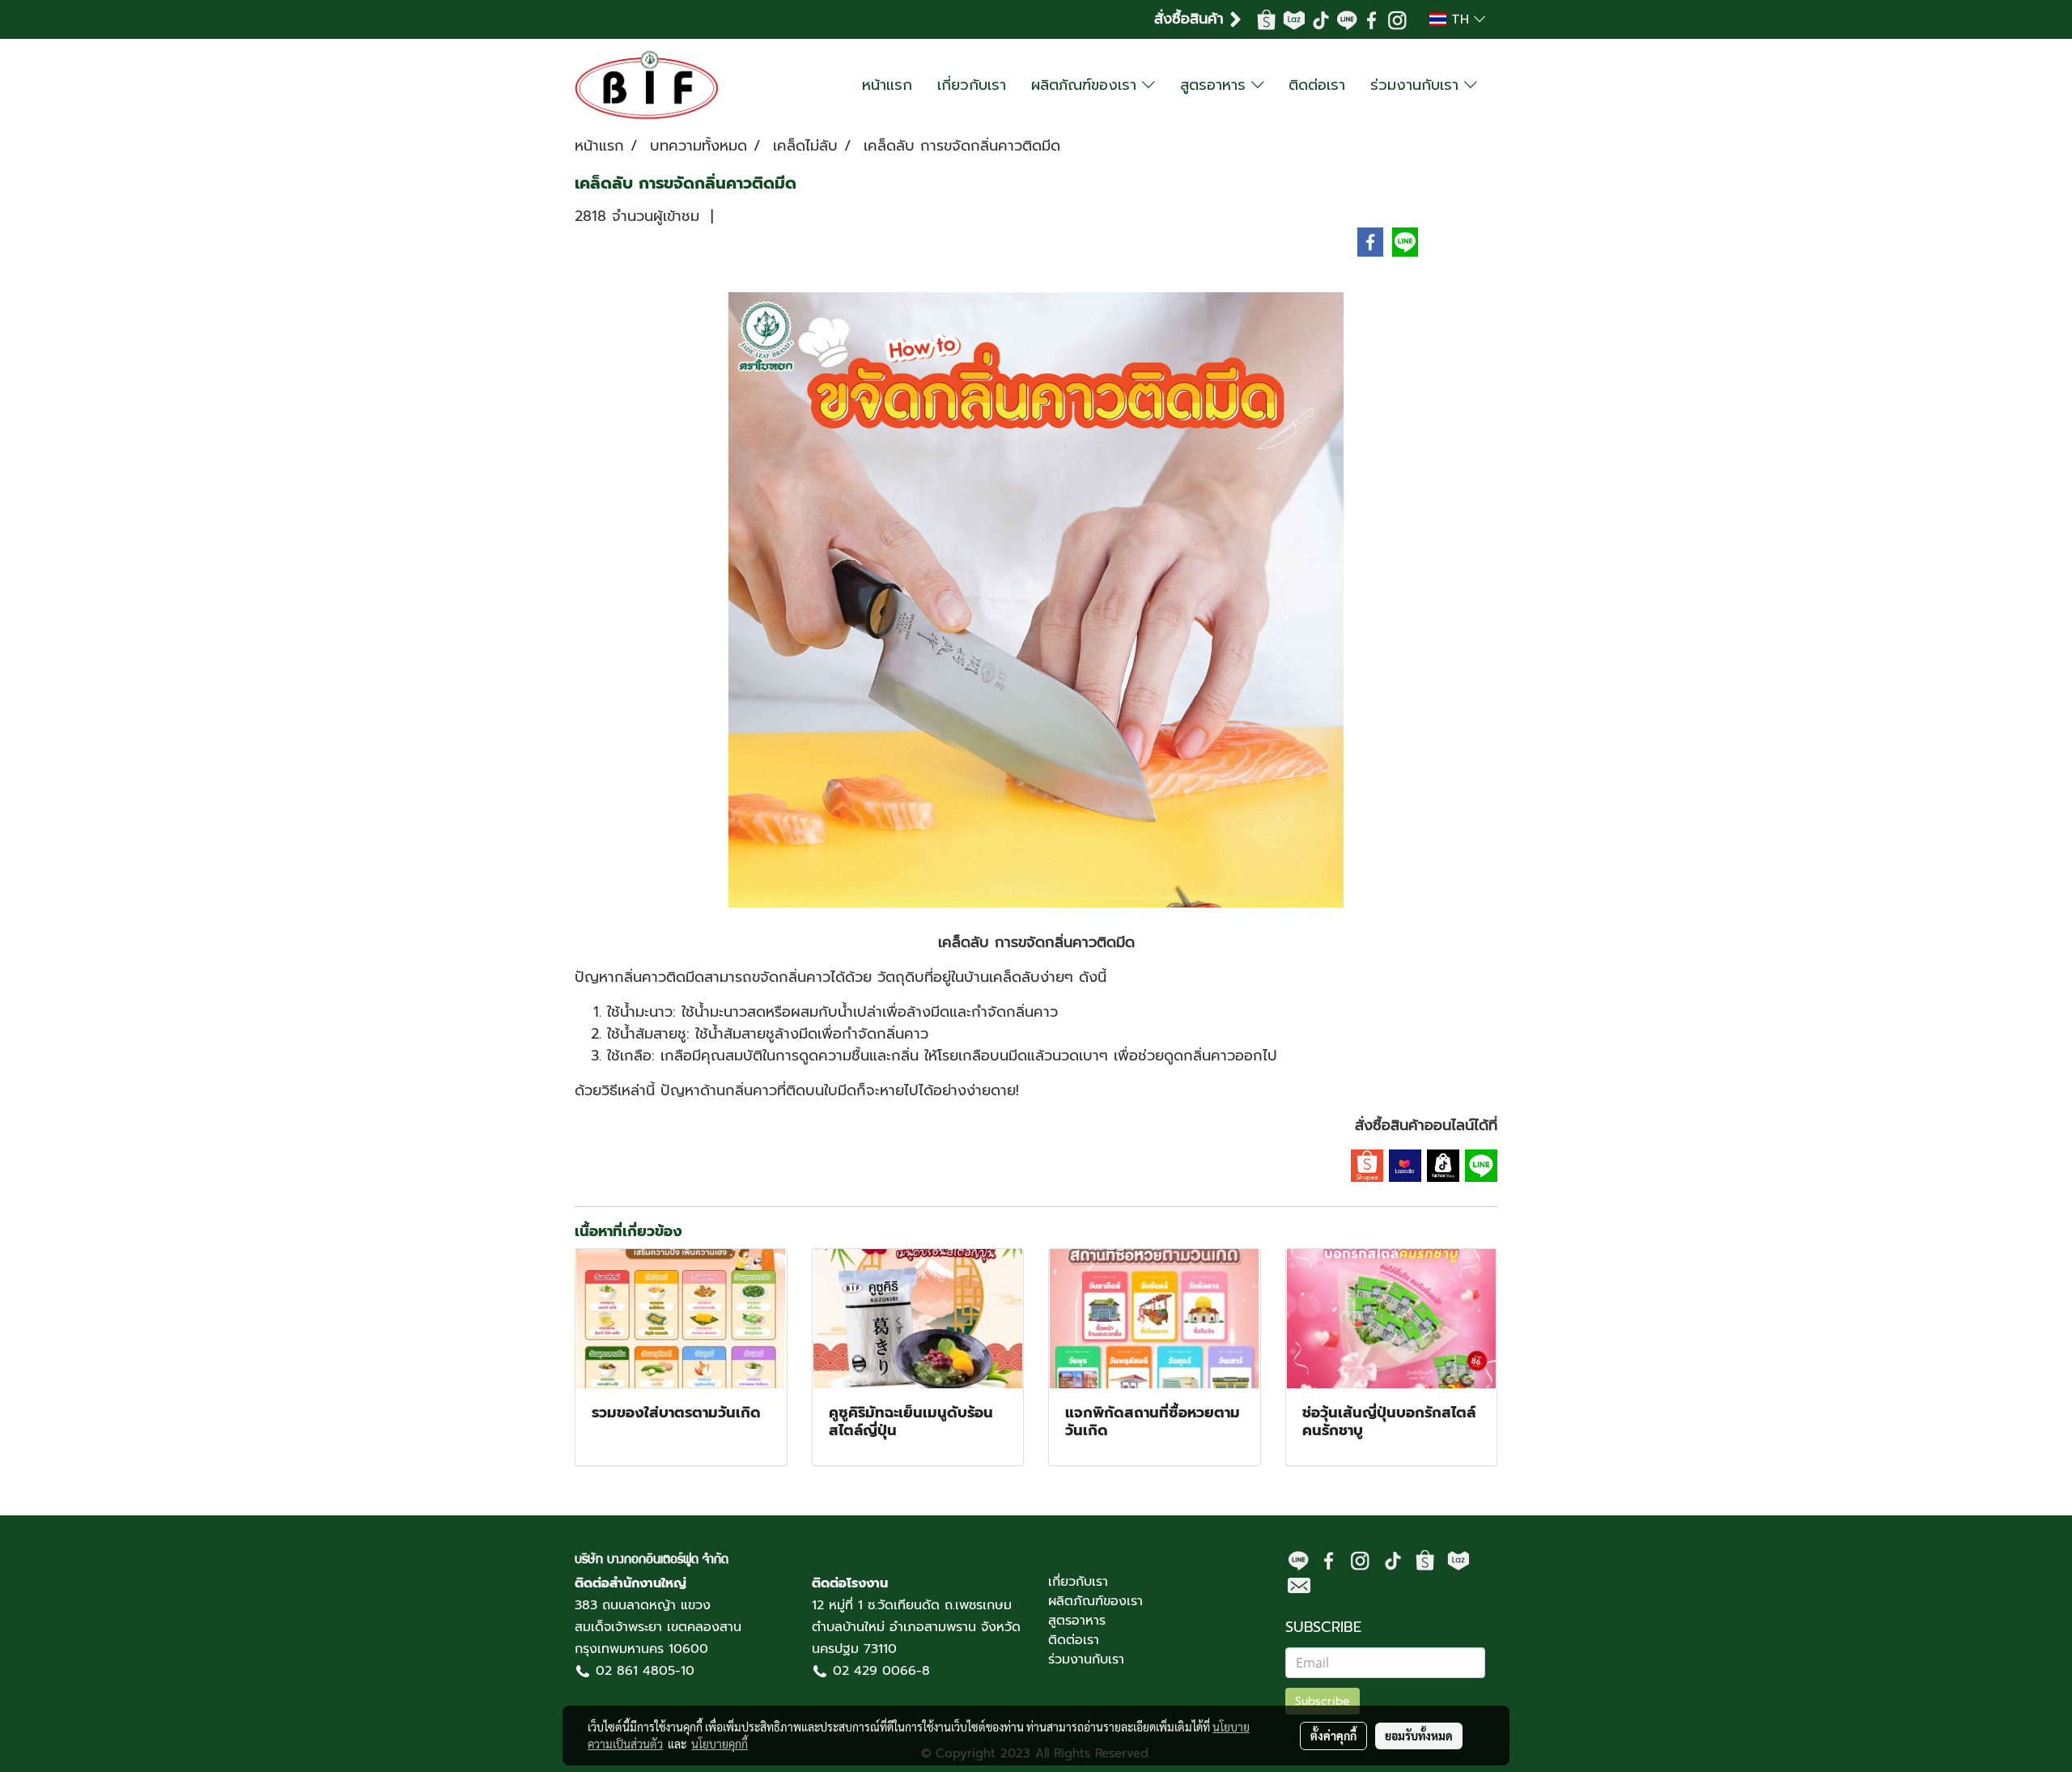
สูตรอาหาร (1216, 85)
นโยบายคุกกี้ (720, 1744)
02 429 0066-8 (881, 1671)
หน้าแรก (887, 85)
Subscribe (1323, 1701)
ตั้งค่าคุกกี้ (1333, 1736)
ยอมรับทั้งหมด (1419, 1736)
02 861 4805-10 (645, 1671)
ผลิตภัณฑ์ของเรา (1087, 85)
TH (1460, 19)
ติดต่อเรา (1317, 85)
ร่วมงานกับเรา (1417, 85)
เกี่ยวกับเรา (972, 85)
